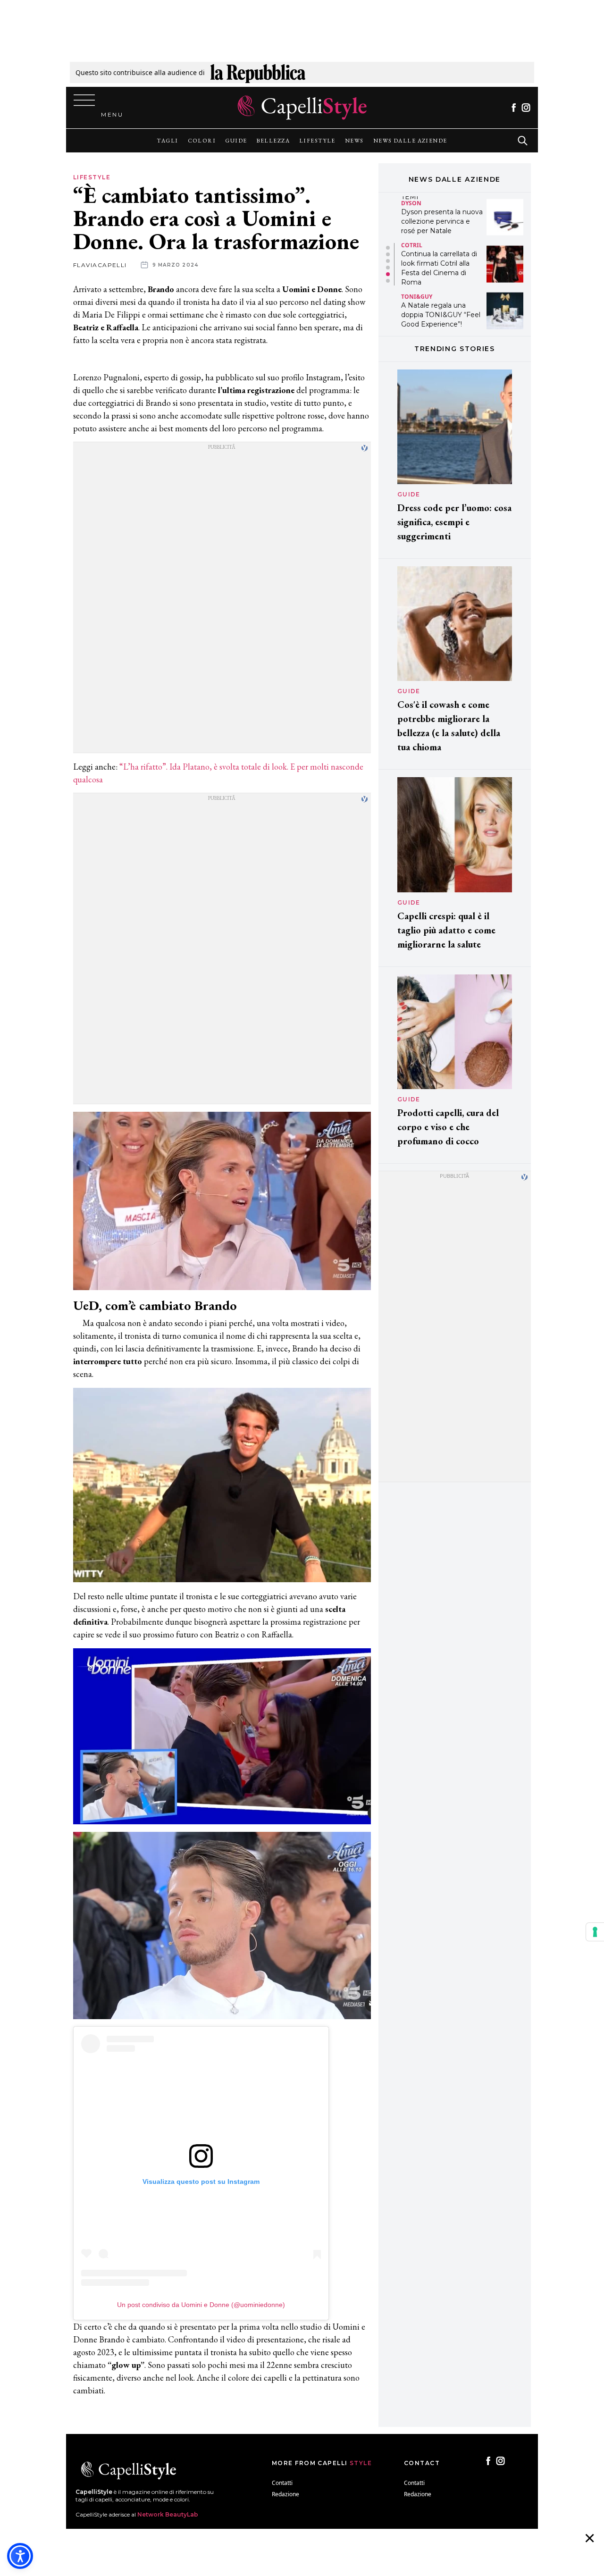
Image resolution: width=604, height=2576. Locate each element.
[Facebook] (514, 108)
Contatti (282, 2483)
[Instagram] (526, 108)
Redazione (285, 2494)
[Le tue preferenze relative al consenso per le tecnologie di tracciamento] (595, 1932)
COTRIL (412, 198)
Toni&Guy (417, 249)
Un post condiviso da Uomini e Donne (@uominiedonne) (201, 2305)
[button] (388, 248)
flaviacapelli (100, 265)
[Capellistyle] (302, 108)
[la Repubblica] (258, 72)
